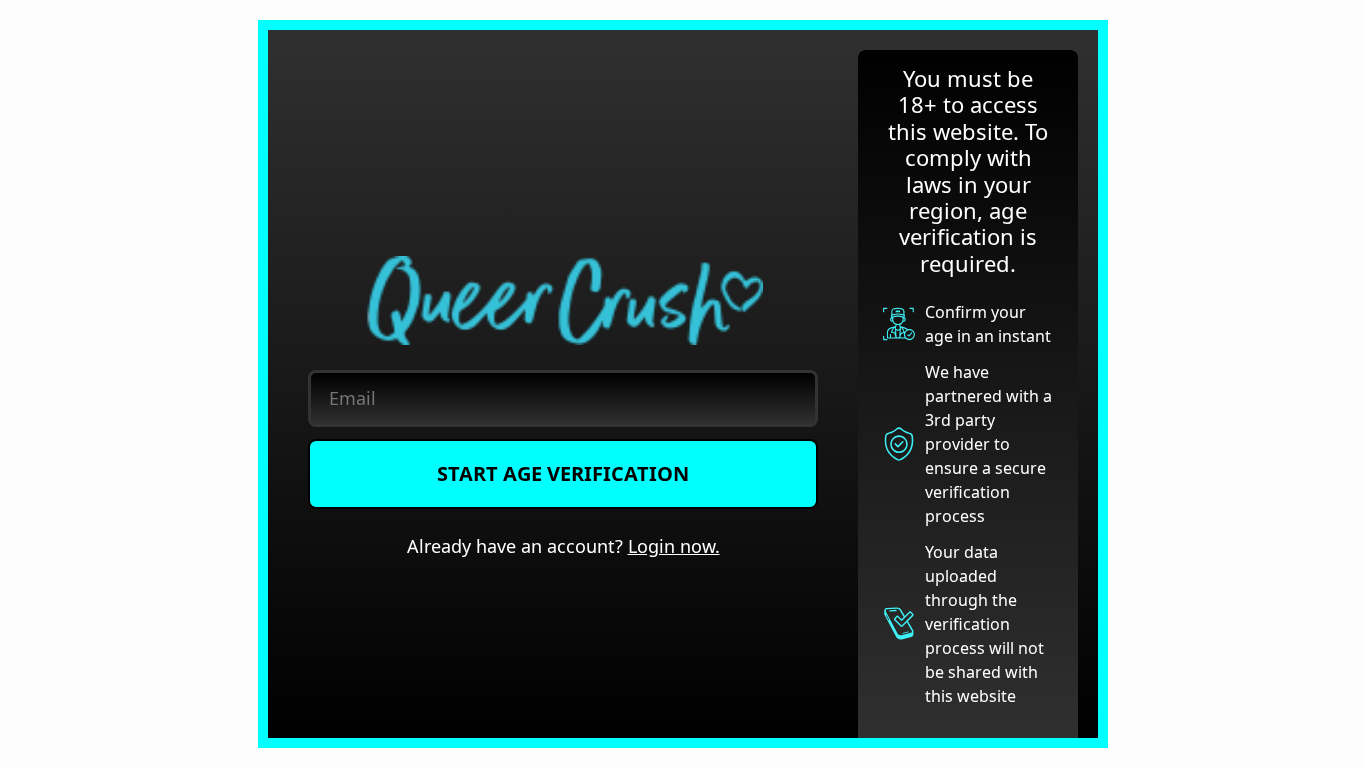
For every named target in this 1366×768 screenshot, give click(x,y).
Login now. (674, 546)
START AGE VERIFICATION (563, 473)
